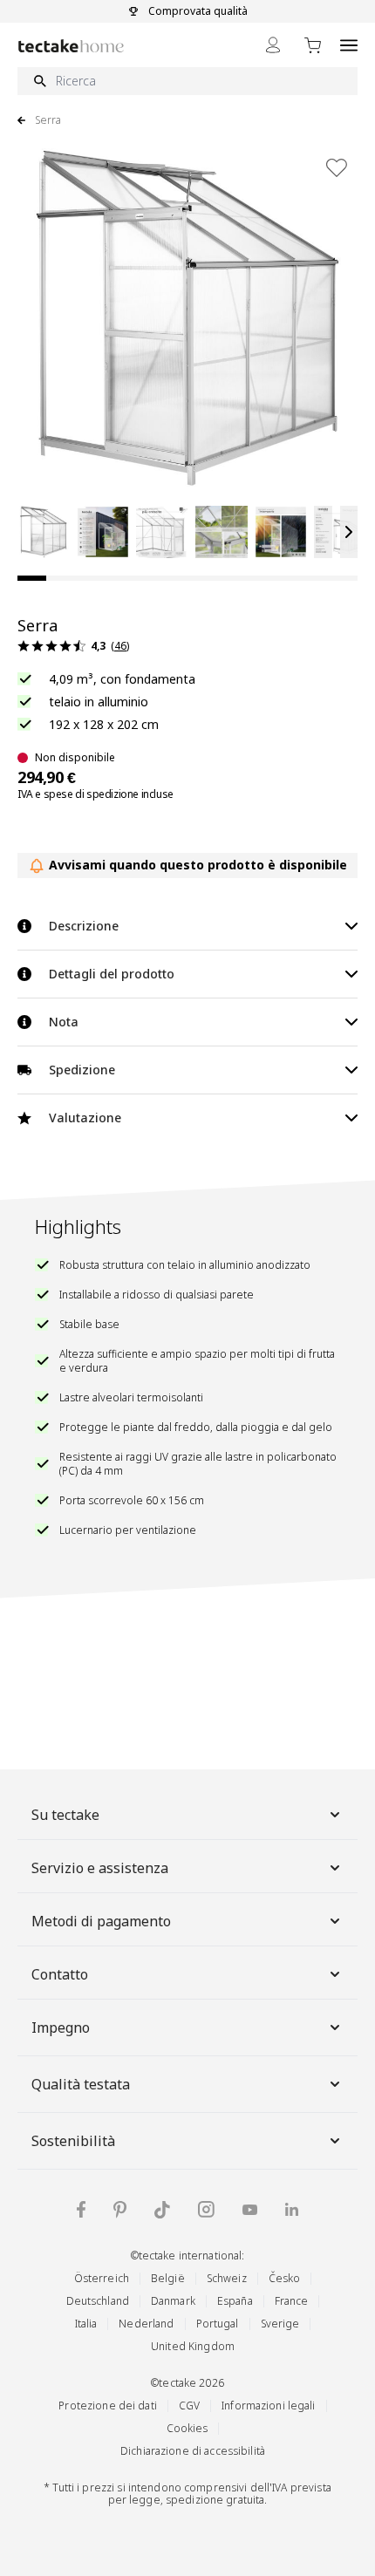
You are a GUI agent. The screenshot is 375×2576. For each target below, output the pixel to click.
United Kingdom (193, 2346)
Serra (48, 120)
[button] (44, 532)
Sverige (280, 2324)
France (292, 2301)
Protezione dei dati (107, 2406)
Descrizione (84, 926)
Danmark (173, 2301)
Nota (64, 1022)
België (168, 2278)
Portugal (218, 2324)
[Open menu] (349, 45)
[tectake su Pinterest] (120, 2210)
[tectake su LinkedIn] (292, 2209)
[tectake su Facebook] (81, 2209)
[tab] (32, 578)
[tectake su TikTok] (162, 2210)
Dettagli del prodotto (112, 974)
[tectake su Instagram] (206, 2209)
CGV (189, 2406)
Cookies (187, 2428)
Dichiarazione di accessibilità (193, 2451)
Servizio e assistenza (100, 1868)
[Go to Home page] (71, 46)
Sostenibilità (73, 2141)
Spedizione (82, 1070)
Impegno (61, 2027)
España (235, 2301)
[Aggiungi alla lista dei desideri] (337, 167)
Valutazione (85, 1118)
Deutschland (98, 2301)
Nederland (146, 2324)
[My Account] (273, 45)
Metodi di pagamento (101, 1921)
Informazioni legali (268, 2406)
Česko (285, 2278)
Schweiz (227, 2278)
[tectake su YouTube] (250, 2210)
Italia (86, 2324)
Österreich (102, 2278)
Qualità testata (81, 2084)
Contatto (60, 1974)
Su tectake (65, 1815)
